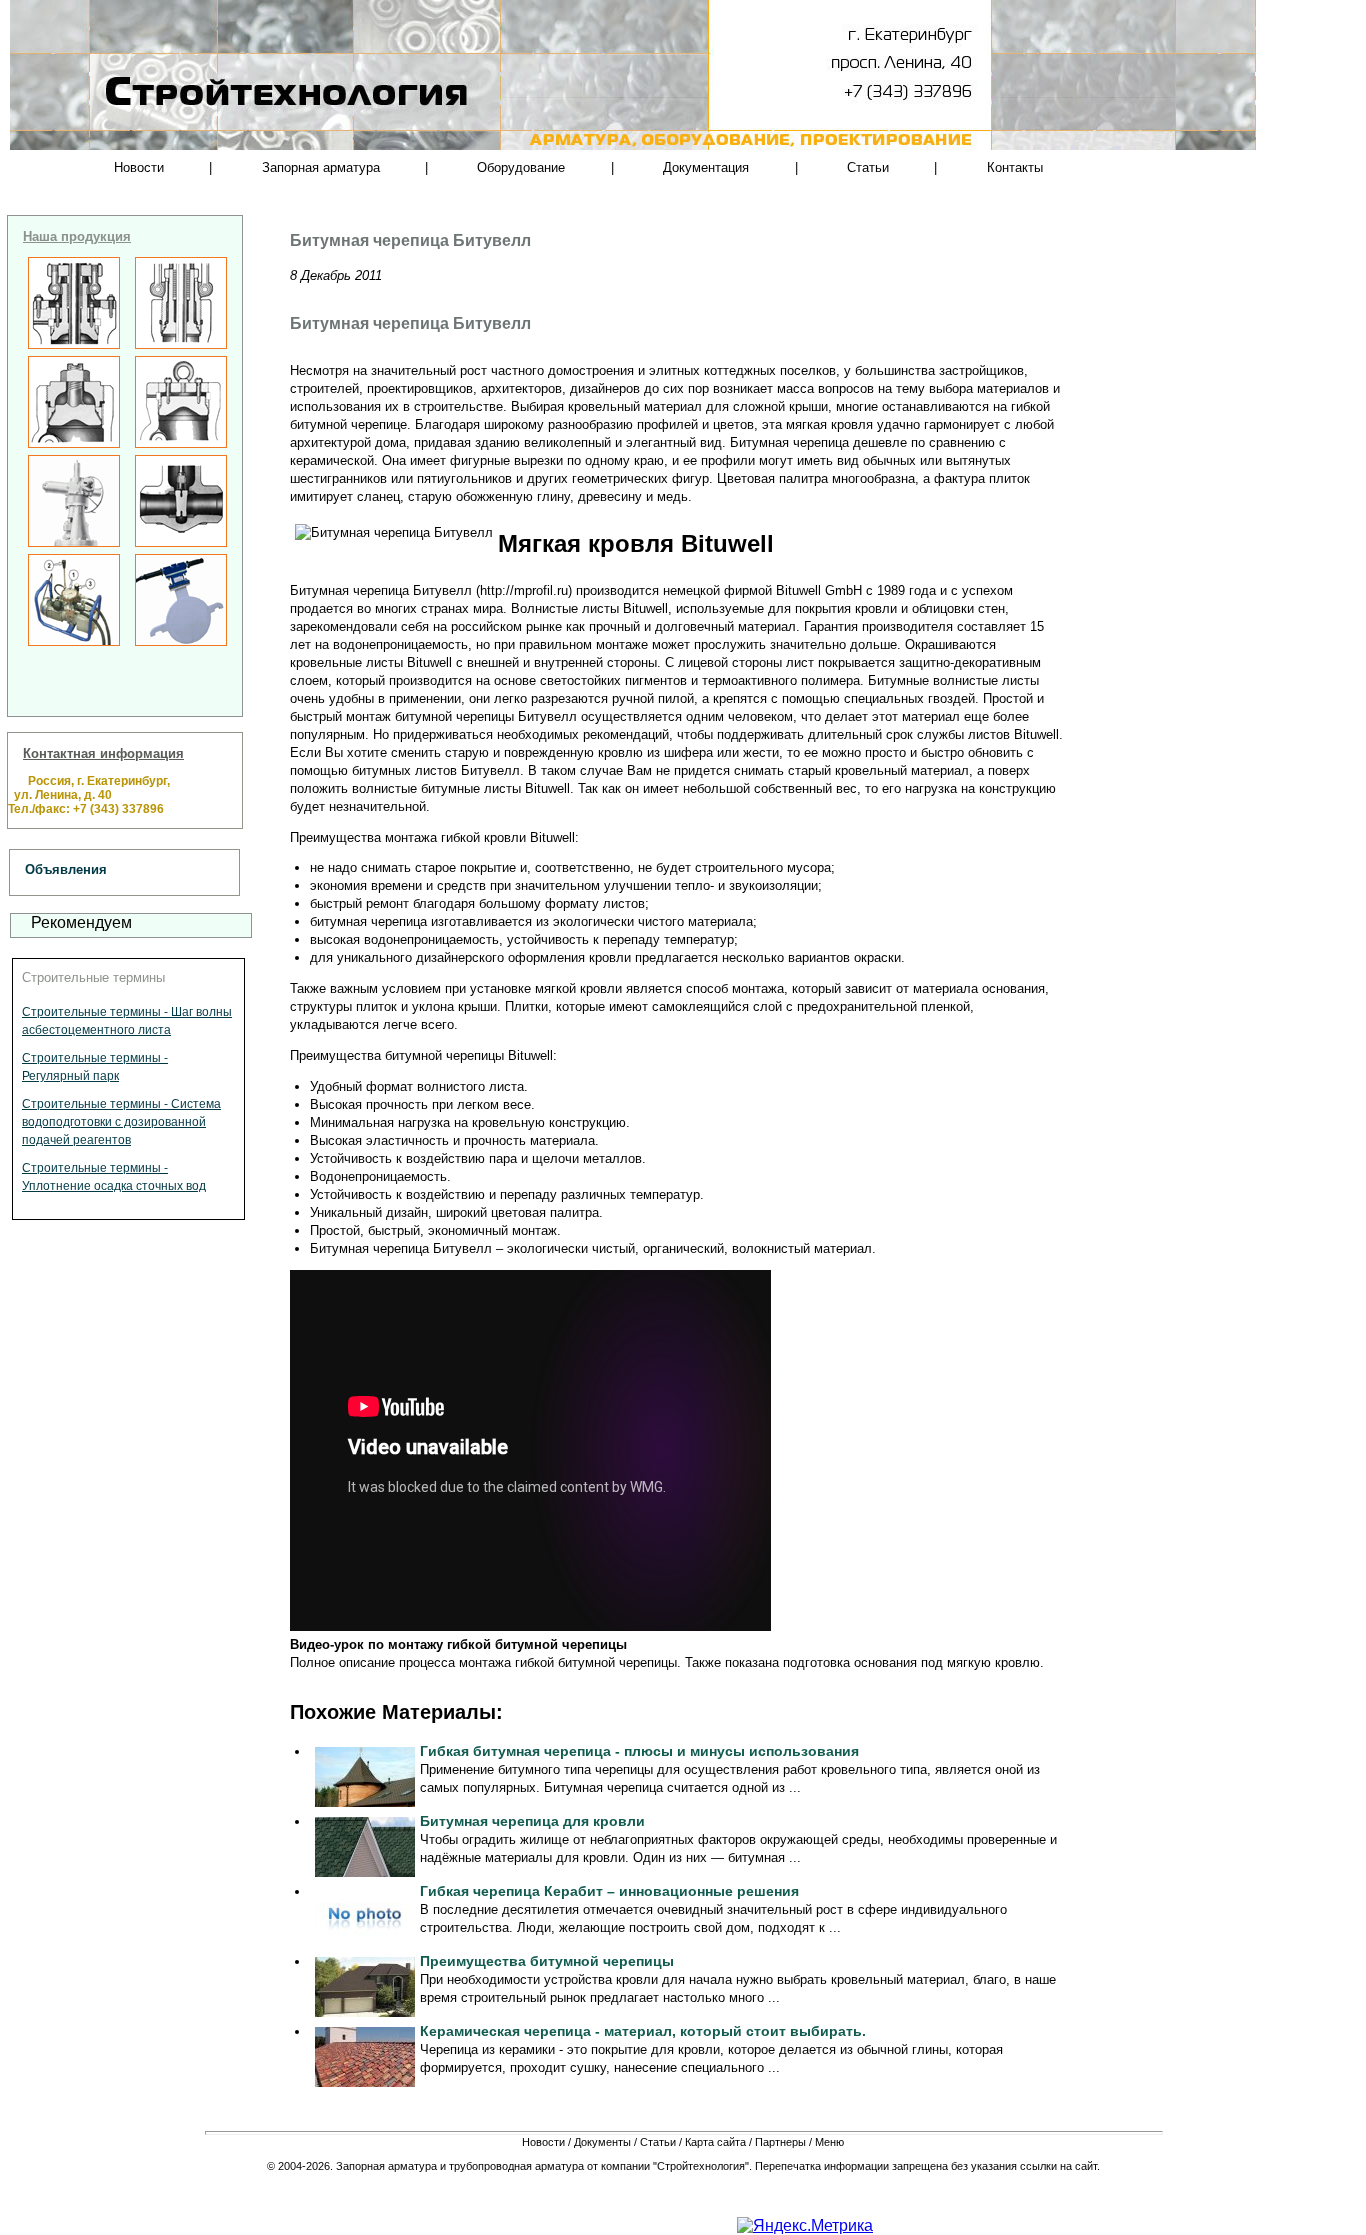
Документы (602, 2142)
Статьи (868, 167)
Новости (139, 167)
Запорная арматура (321, 167)
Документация (706, 167)
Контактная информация (103, 753)
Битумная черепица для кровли (532, 1821)
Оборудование (521, 167)
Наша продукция (77, 236)
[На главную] (222, 130)
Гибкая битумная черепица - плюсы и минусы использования (639, 1751)
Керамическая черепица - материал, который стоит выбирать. (643, 2031)
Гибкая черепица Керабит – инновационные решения (609, 1891)
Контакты (1015, 167)
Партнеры (780, 2142)
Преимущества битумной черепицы (547, 1961)
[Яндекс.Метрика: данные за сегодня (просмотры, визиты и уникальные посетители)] (805, 2226)
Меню (829, 2142)
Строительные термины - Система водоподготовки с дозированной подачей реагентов (121, 1122)
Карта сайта (715, 2142)
